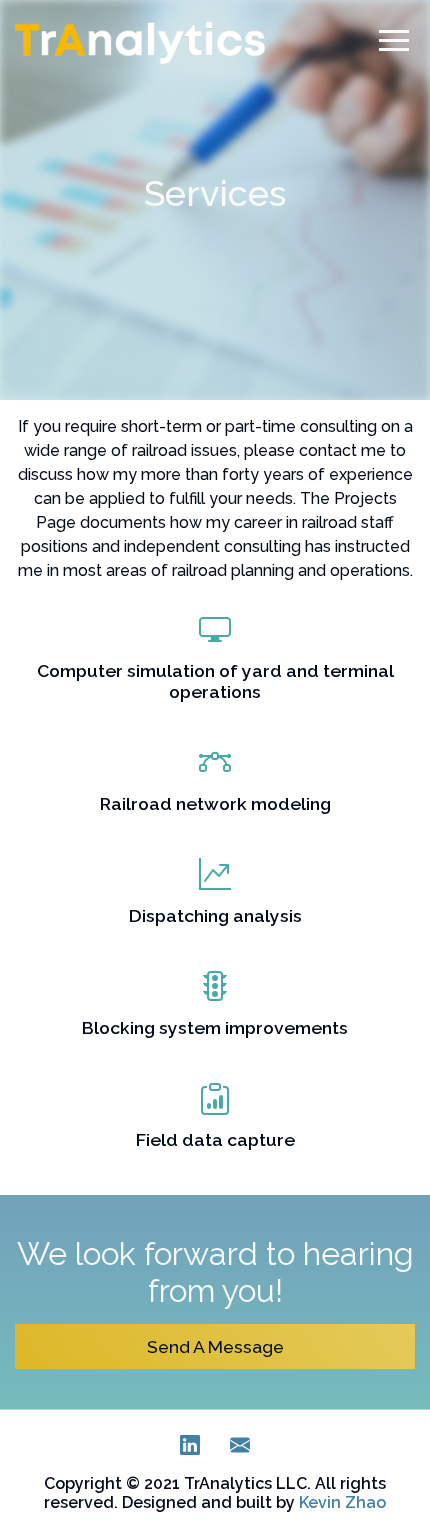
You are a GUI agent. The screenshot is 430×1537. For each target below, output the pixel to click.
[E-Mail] (240, 1449)
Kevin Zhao (342, 1502)
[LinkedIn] (190, 1449)
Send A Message (215, 1346)
